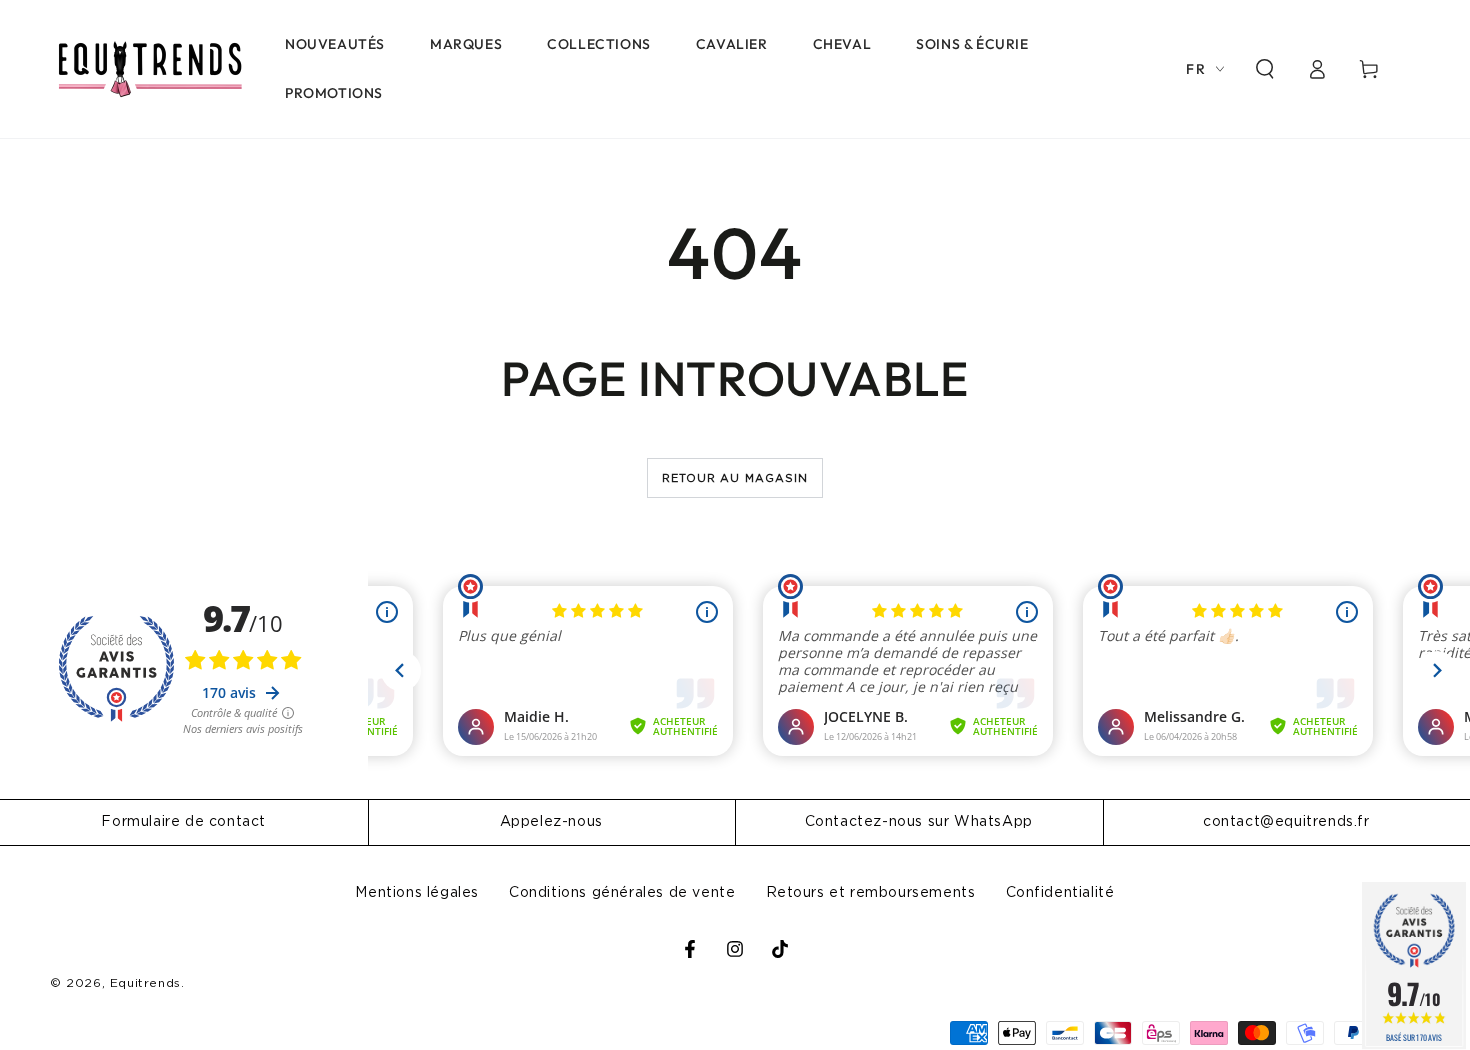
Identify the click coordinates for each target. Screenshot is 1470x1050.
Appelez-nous (551, 822)
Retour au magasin (735, 478)
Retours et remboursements (871, 893)
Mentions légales (417, 893)
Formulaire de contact (183, 822)
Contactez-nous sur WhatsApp (919, 822)
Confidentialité (1060, 893)
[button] (1265, 69)
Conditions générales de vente (622, 893)
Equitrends (145, 983)
